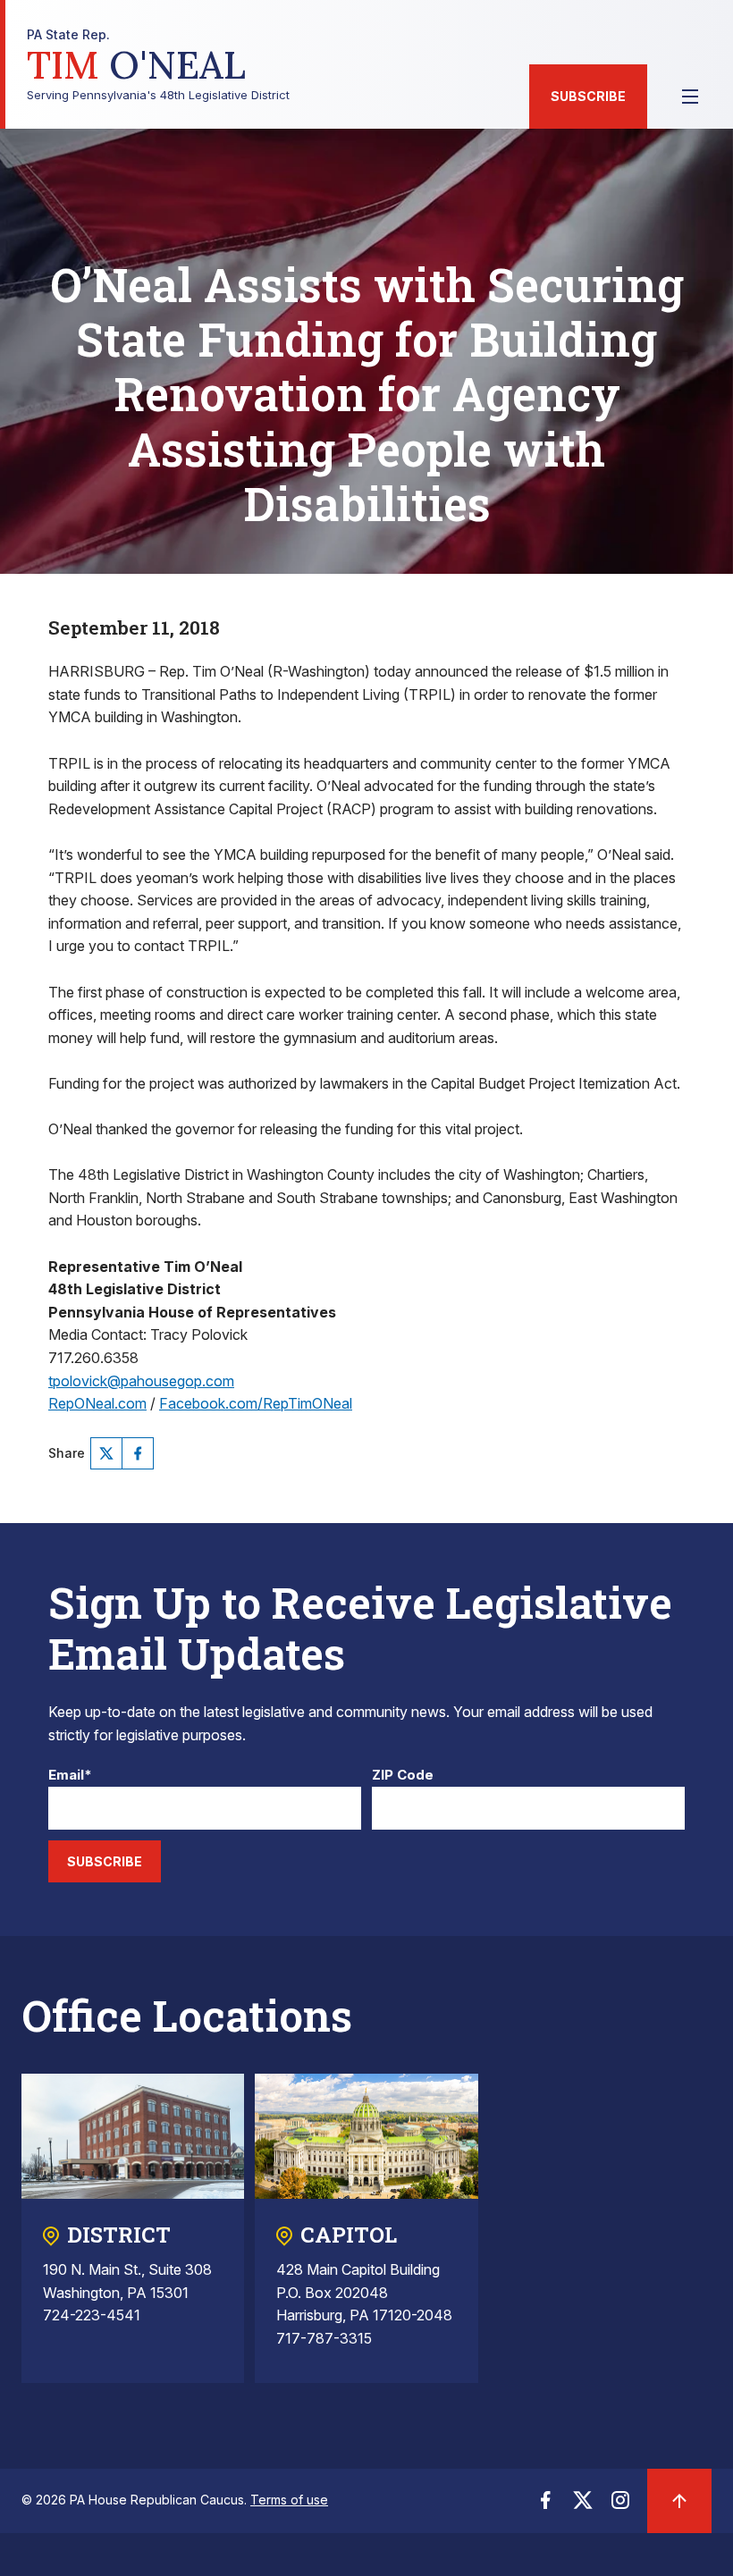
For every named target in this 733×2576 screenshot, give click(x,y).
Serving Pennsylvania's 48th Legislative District (158, 65)
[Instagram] (620, 2505)
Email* (70, 1776)
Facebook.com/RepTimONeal (256, 1403)
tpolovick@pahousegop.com (141, 1381)
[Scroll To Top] (679, 2501)
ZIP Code (403, 1776)
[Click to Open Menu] (690, 97)
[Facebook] (138, 1453)
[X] (106, 1453)
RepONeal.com (97, 1403)
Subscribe (588, 96)
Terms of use (289, 2500)
